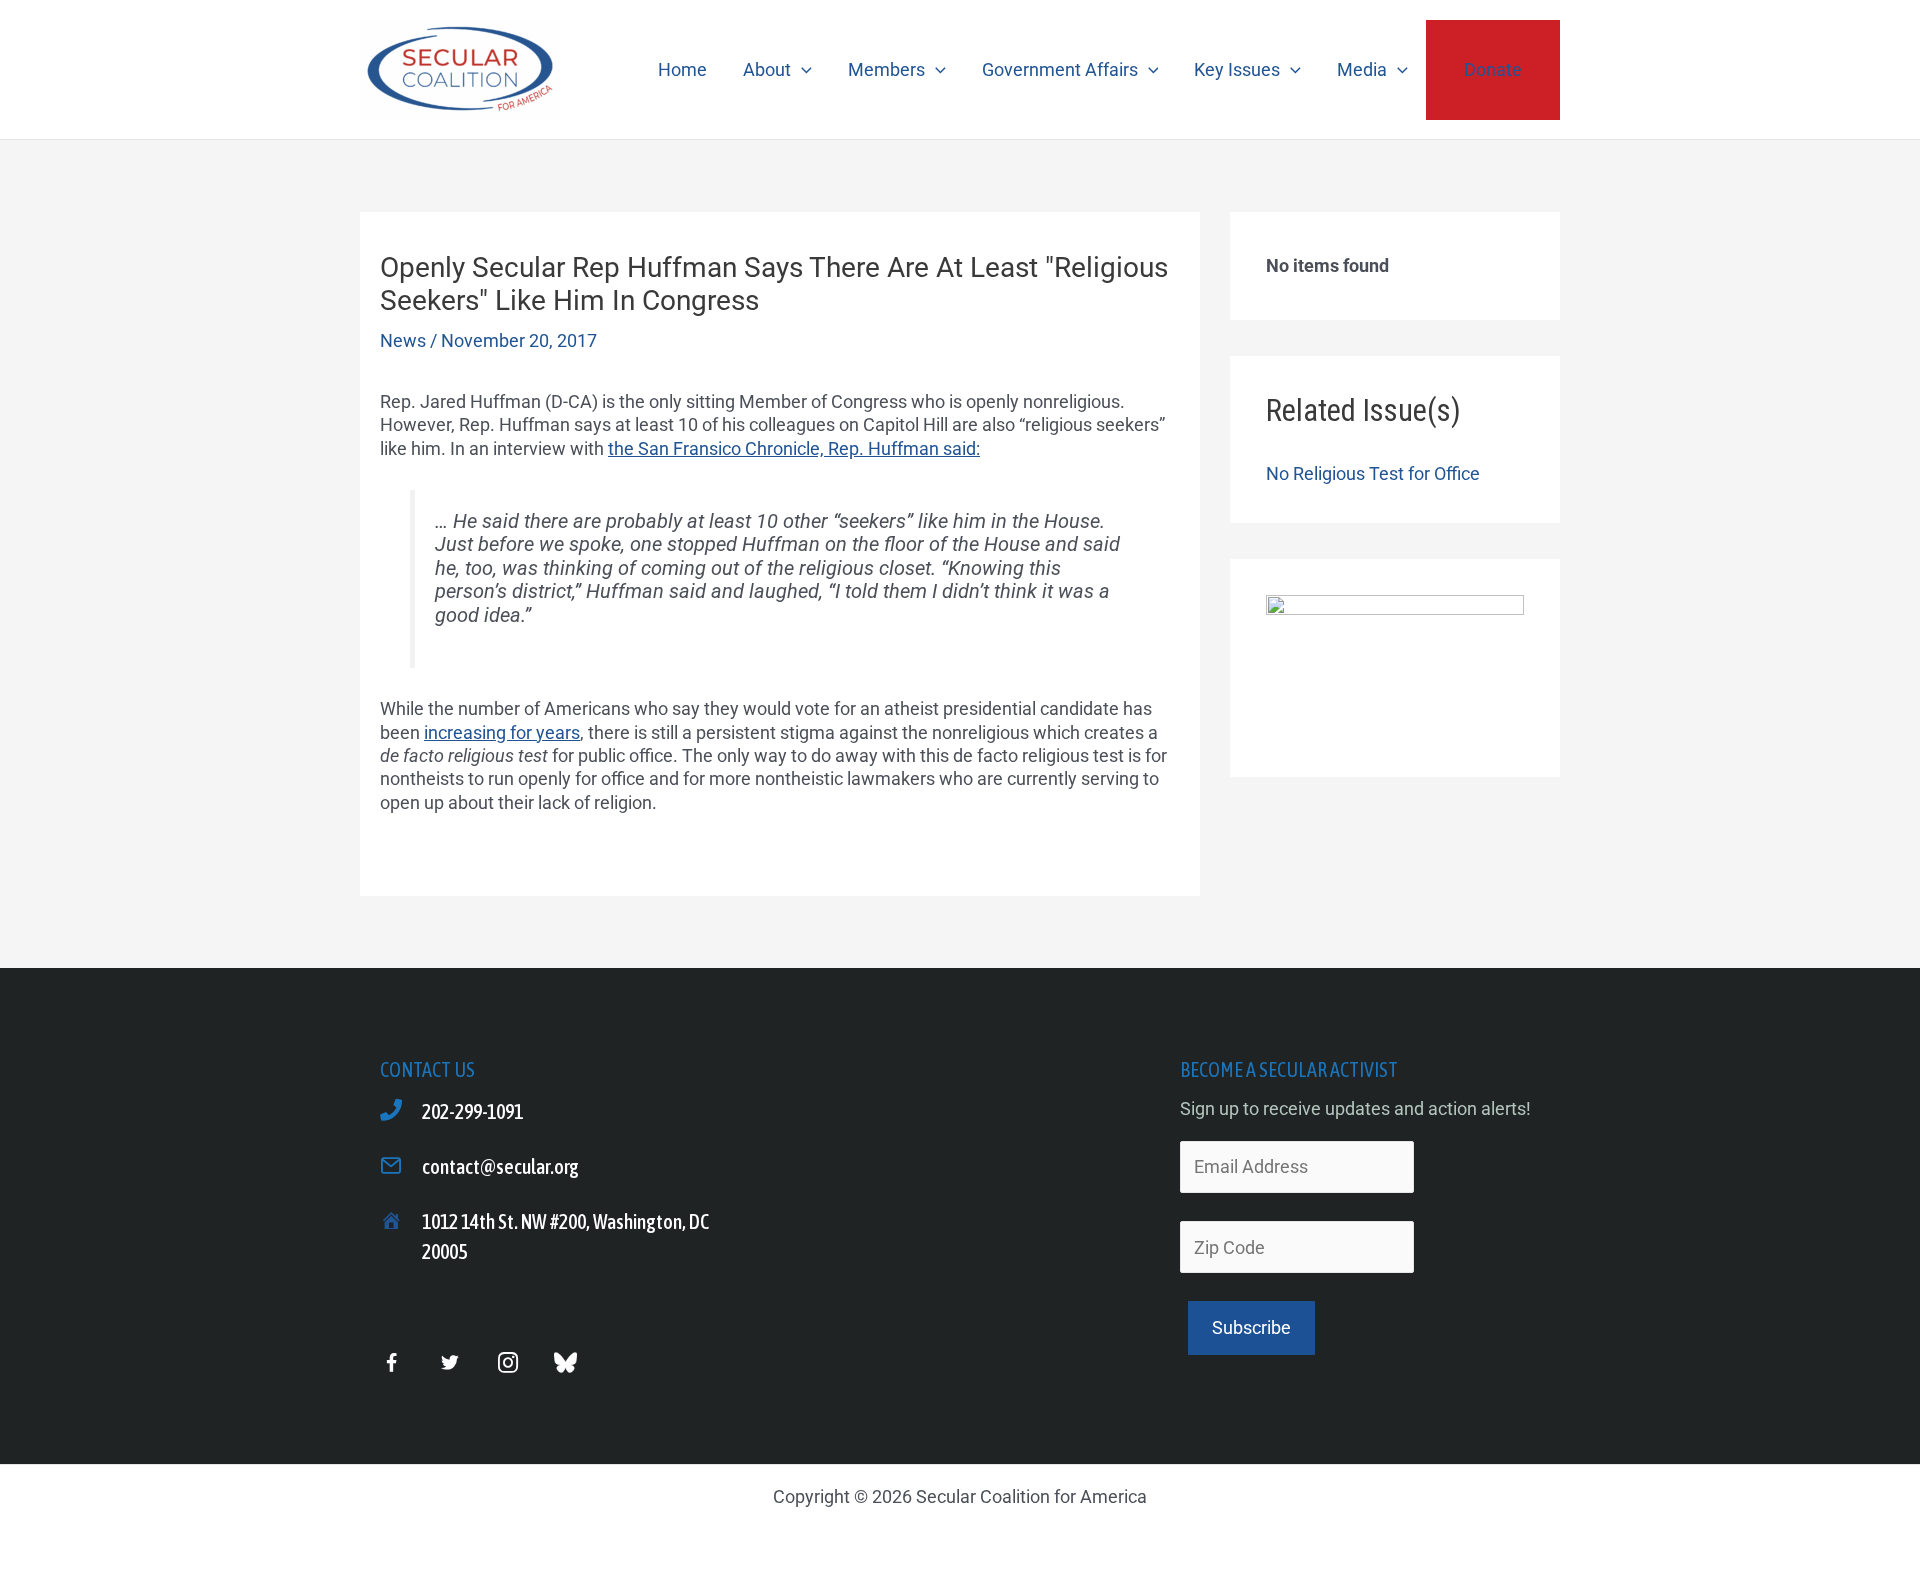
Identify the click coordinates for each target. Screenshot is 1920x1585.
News (403, 340)
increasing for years (502, 732)
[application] (801, 69)
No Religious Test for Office (1373, 473)
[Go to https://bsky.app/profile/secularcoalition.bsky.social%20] (565, 1362)
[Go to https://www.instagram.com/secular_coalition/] (507, 1363)
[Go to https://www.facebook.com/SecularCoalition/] (391, 1365)
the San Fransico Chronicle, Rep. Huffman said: (794, 448)
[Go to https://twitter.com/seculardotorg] (449, 1363)
